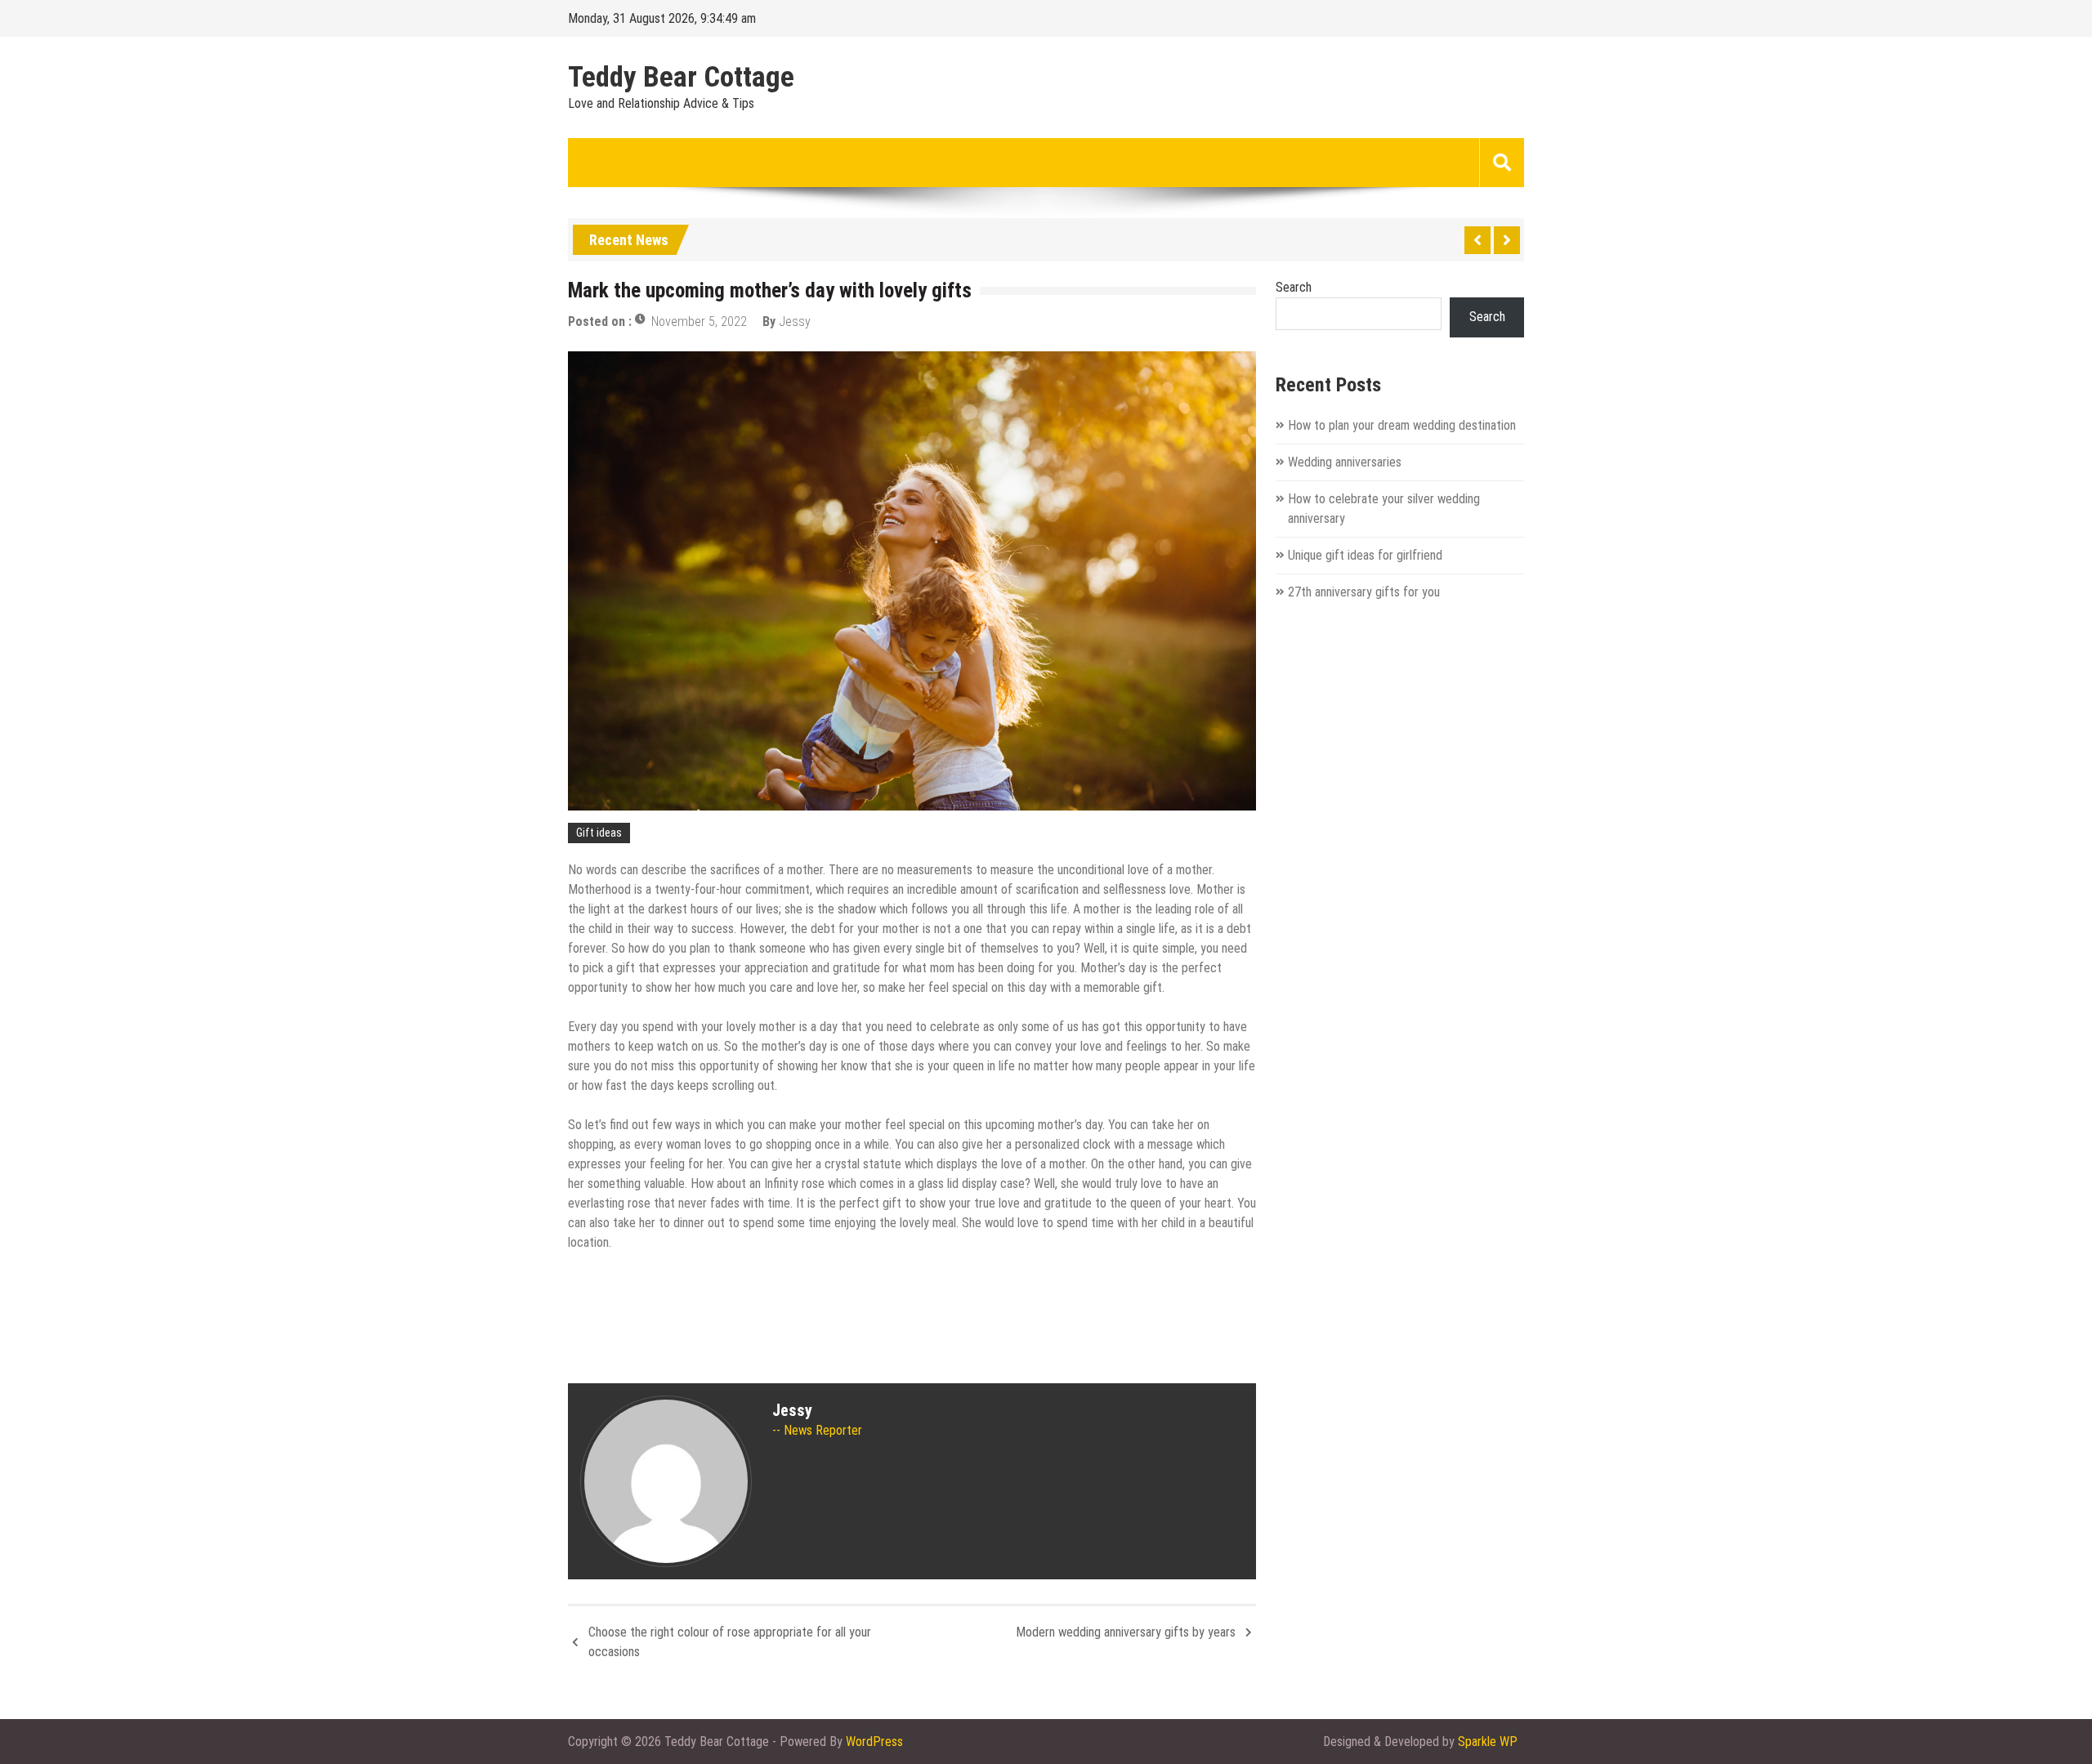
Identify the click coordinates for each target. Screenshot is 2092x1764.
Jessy (795, 322)
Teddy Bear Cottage (681, 78)
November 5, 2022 (699, 322)
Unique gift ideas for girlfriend (1365, 555)
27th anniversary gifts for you (1364, 592)
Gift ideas (599, 833)
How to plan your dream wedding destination (1402, 425)
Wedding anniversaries (1345, 462)
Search (1294, 287)
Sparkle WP (1488, 1742)
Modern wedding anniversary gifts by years (1126, 1632)
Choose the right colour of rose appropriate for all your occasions (730, 1642)
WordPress (874, 1742)
